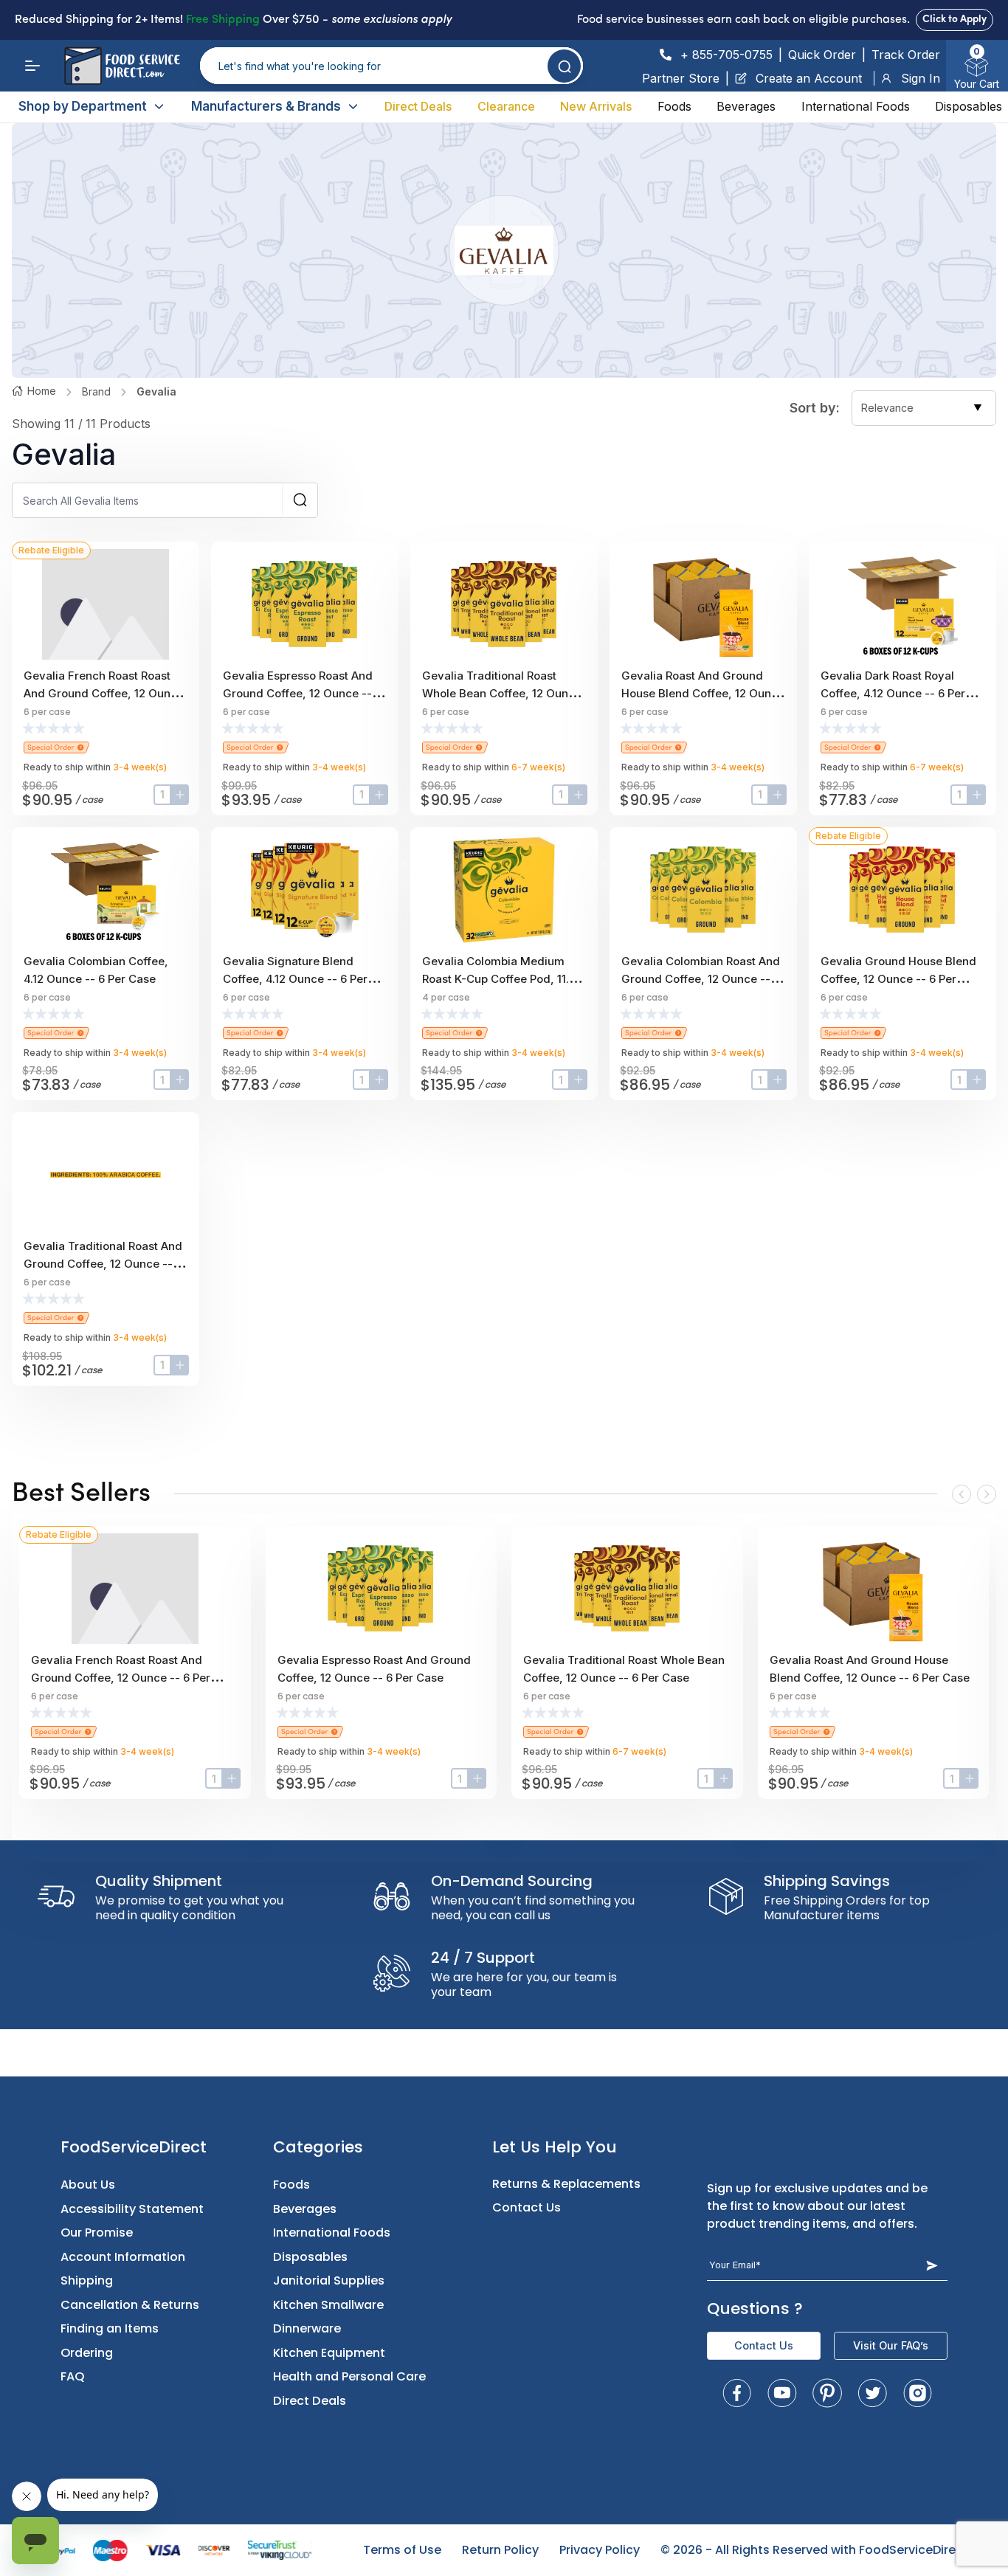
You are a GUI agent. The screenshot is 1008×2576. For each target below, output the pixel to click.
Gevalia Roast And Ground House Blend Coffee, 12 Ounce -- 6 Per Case (703, 693)
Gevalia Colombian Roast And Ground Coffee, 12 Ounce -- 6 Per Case (701, 979)
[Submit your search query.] (564, 66)
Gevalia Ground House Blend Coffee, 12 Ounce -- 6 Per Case (898, 979)
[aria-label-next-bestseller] (987, 1494)
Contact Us (527, 2207)
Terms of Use (402, 2550)
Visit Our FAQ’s (891, 2345)
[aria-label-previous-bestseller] (962, 1494)
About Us (88, 2185)
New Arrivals (596, 106)
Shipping (87, 2280)
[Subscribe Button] (932, 2265)
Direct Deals (418, 106)
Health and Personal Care (349, 2376)
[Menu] (32, 66)
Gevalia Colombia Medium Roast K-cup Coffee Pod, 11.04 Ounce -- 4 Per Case (503, 979)
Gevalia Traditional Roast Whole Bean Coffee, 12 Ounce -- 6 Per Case (502, 693)
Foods (674, 106)
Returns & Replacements (566, 2184)
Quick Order (822, 55)
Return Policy (500, 2550)
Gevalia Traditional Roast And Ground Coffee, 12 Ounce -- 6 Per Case (103, 1264)
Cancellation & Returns (130, 2305)
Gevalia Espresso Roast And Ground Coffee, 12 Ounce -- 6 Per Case (302, 693)
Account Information (123, 2257)
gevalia (156, 391)
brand (96, 391)
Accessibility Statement (132, 2209)
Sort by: (815, 408)
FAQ (73, 2376)
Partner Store (681, 78)
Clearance (506, 106)
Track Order (906, 55)
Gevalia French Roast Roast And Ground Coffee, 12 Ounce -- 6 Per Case (104, 693)
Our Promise (97, 2233)
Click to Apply (955, 20)
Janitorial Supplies (329, 2280)
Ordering (87, 2353)
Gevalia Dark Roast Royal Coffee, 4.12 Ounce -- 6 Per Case (893, 693)
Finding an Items (110, 2328)
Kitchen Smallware (328, 2305)
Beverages (746, 106)
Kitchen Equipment (329, 2353)
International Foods (856, 106)
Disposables (969, 106)
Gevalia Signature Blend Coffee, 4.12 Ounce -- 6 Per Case (295, 979)
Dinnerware (307, 2328)
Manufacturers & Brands (266, 106)
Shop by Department (83, 106)
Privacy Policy (600, 2550)
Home (42, 391)
